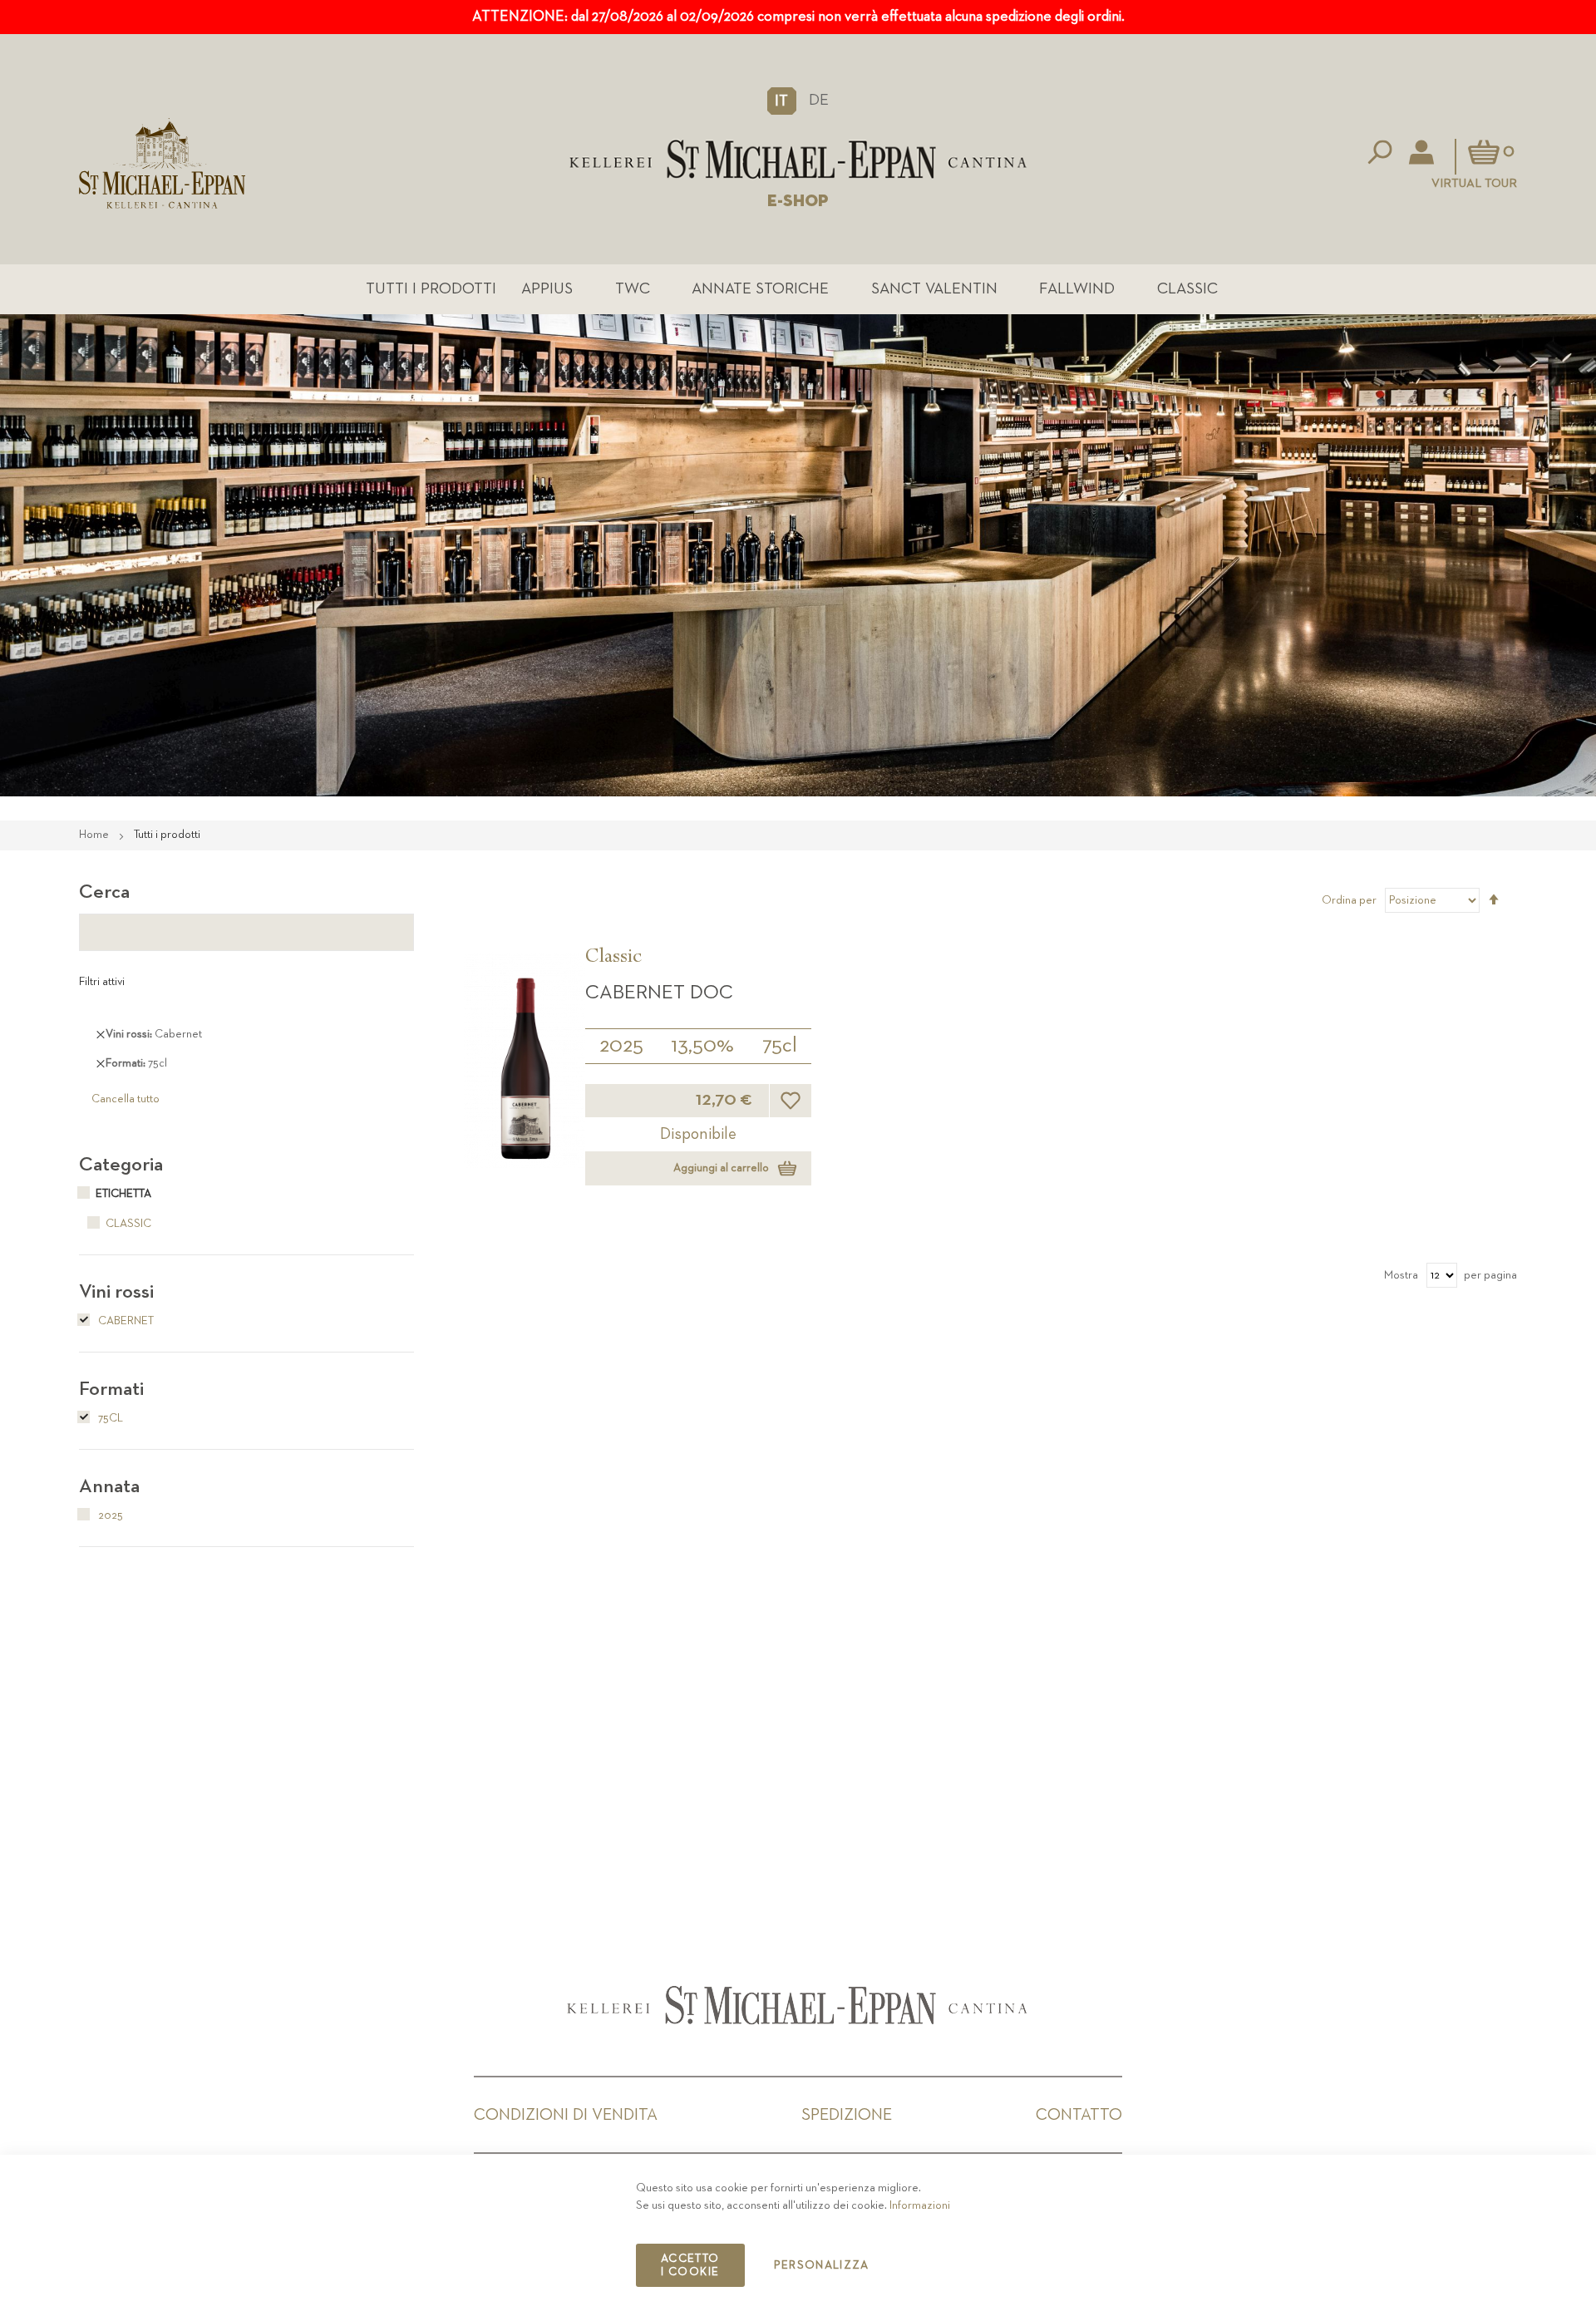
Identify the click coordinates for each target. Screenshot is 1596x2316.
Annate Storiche (760, 289)
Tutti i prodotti (431, 289)
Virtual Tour (1474, 183)
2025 (621, 1046)
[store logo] (798, 159)
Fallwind (1077, 289)
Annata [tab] (109, 1486)
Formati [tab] (111, 1389)
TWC (633, 289)
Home (95, 835)
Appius (547, 289)
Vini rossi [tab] (116, 1292)
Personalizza (822, 2265)
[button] (782, 101)
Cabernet (125, 1321)
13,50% (702, 1046)
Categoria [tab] (121, 1165)
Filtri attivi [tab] (102, 982)
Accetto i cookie (690, 2265)
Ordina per (1349, 900)
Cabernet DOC (659, 993)
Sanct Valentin (934, 289)
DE (819, 100)
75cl (780, 1046)
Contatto (1079, 2115)
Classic (1187, 289)
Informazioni (920, 2205)
